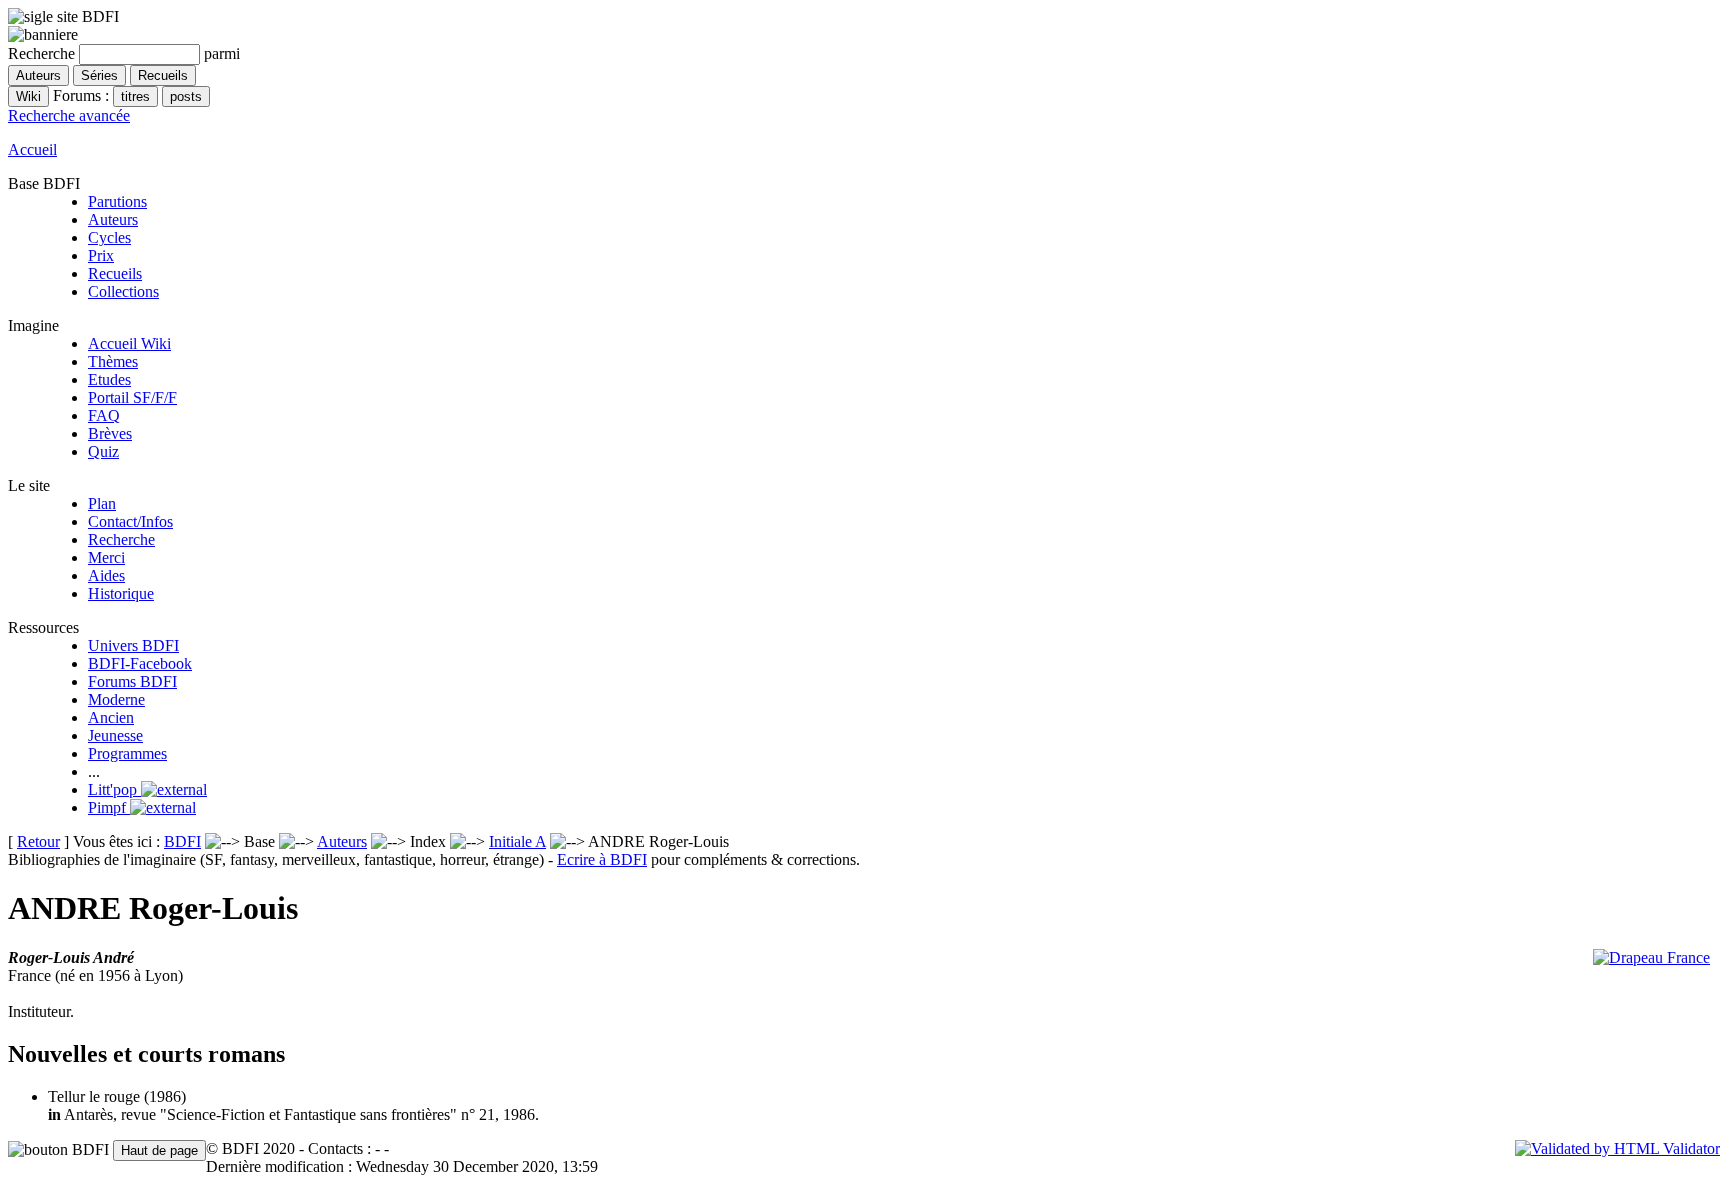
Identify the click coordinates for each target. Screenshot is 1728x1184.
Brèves (110, 433)
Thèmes (113, 361)
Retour (38, 841)
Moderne (116, 699)
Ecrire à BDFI (602, 859)
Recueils (115, 273)
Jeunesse (115, 735)
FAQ (104, 415)
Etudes (109, 379)
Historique (121, 593)
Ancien (111, 717)
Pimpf (109, 807)
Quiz (103, 451)
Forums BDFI (132, 681)
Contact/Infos (130, 521)
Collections (123, 291)
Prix (101, 255)
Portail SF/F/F (132, 397)
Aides (106, 575)
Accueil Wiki (129, 343)
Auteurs (113, 219)
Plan (102, 503)
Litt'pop (114, 789)
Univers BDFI (133, 645)
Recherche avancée (69, 115)
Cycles (109, 237)
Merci (106, 557)
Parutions (117, 201)
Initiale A (517, 841)
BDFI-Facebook (140, 663)
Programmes (127, 753)
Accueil (32, 149)
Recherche (121, 539)
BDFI (182, 841)
